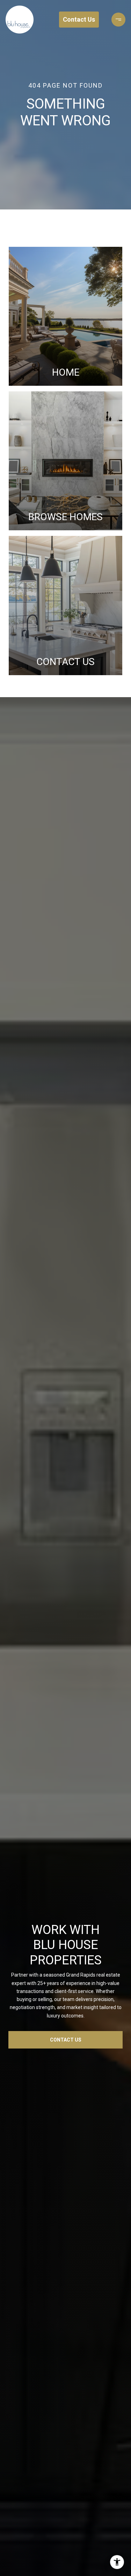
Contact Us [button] (79, 19)
